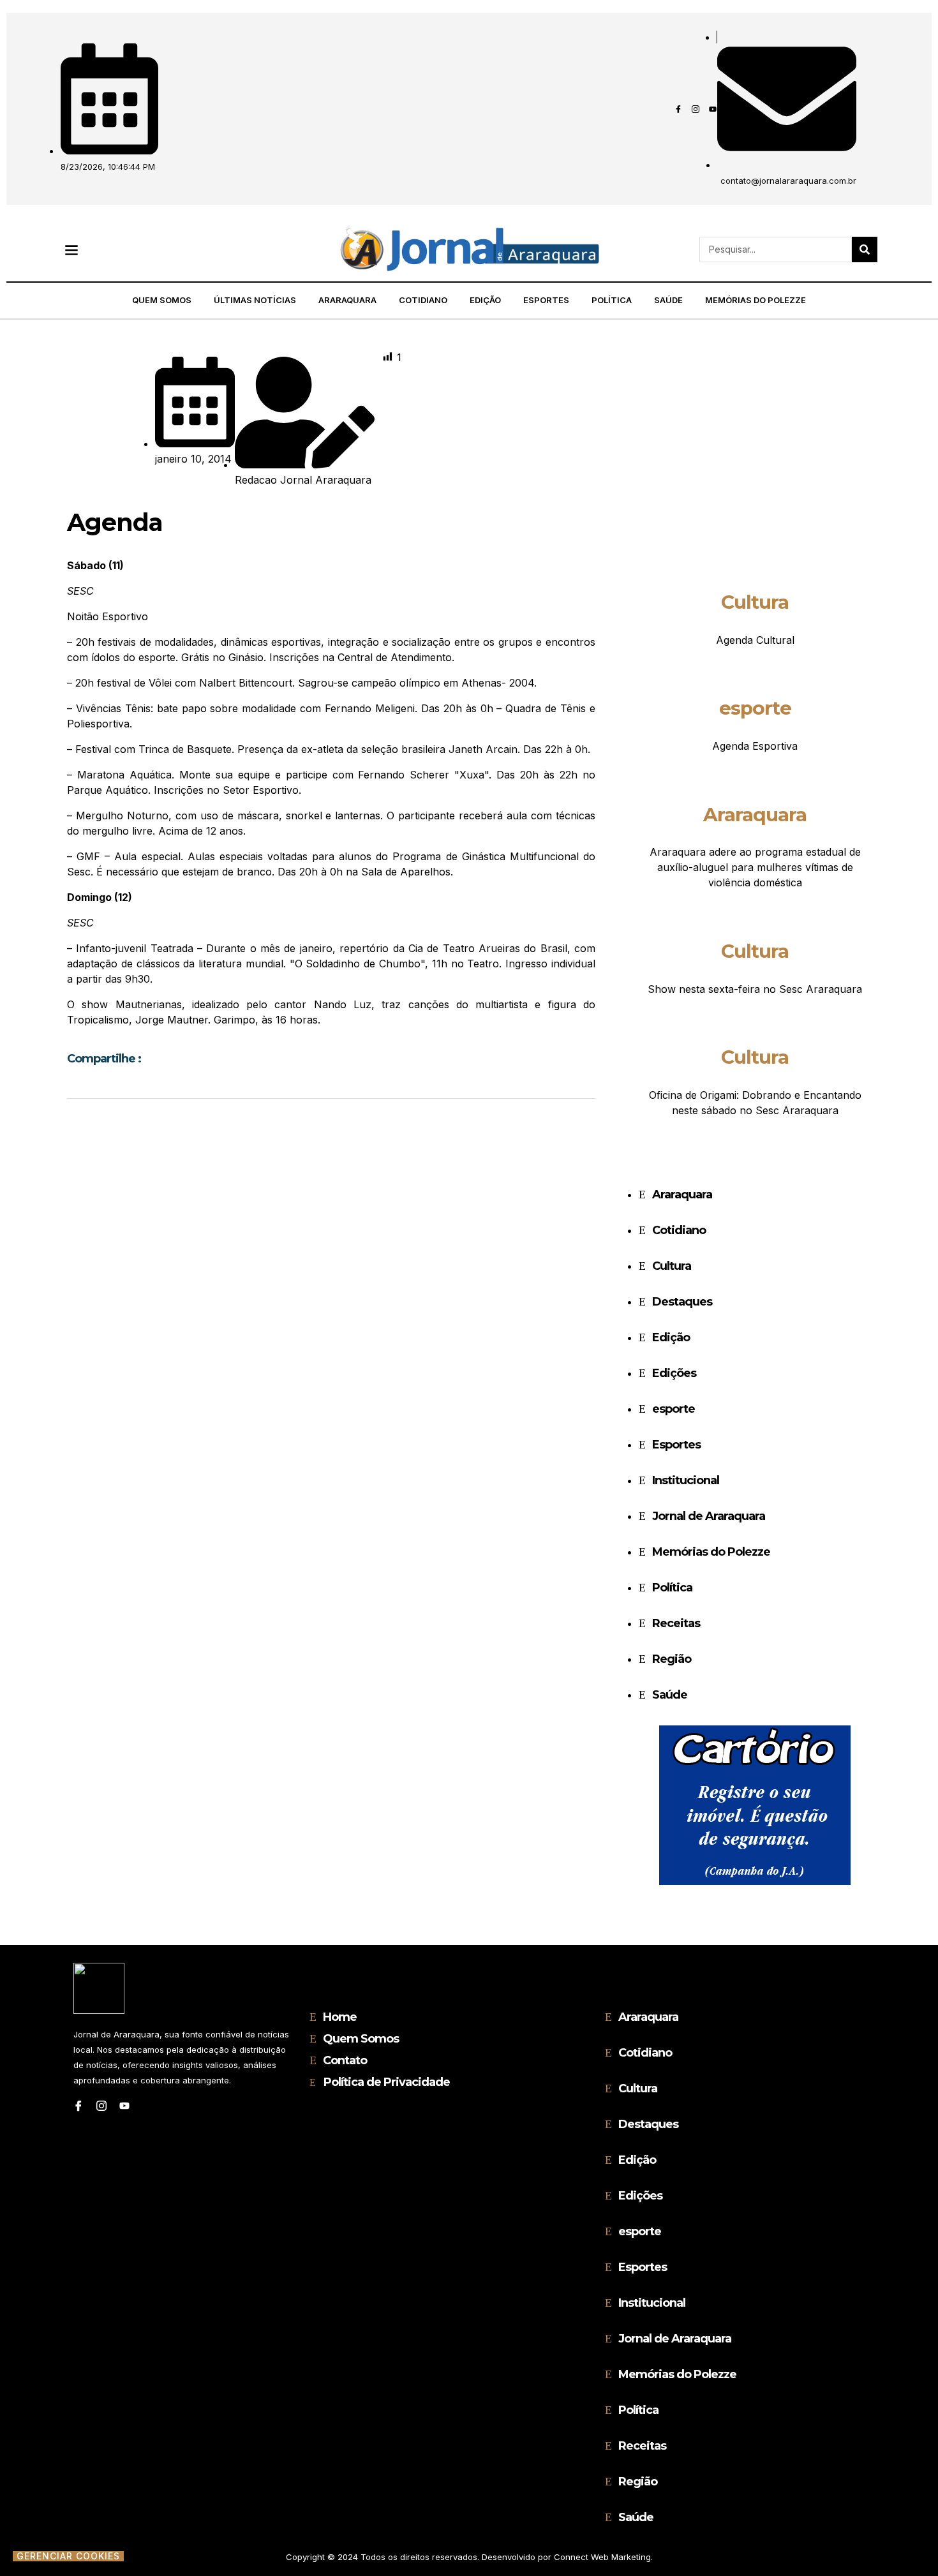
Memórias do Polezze (756, 300)
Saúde (668, 300)
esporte (755, 708)
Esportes (546, 300)
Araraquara (347, 300)
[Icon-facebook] (678, 109)
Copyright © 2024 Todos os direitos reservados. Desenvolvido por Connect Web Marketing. (469, 2557)
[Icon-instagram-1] (696, 109)
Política (612, 300)
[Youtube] (713, 109)
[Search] (865, 249)
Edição (485, 300)
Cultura (755, 602)
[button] (71, 250)
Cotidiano (423, 300)
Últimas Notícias (255, 300)
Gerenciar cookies (68, 2556)
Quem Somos (162, 300)
